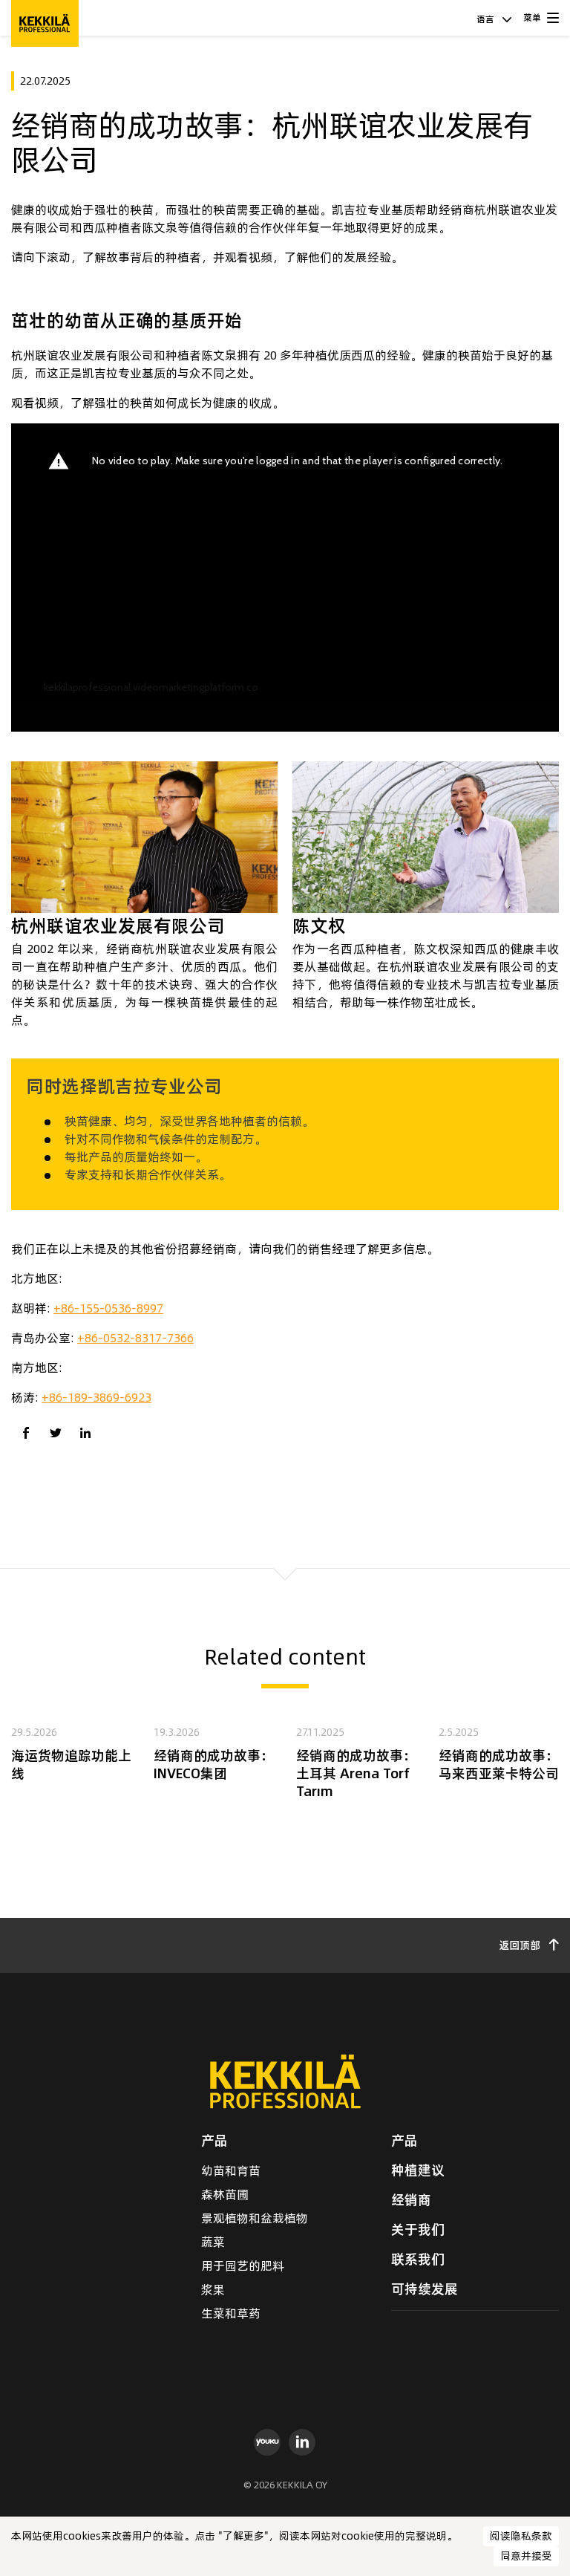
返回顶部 (521, 1945)
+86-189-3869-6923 (96, 1397)
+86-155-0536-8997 (108, 1308)
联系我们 (418, 2259)
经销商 (411, 2200)
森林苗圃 (225, 2194)
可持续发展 (425, 2289)
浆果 (213, 2289)
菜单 (532, 17)
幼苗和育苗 (231, 2170)
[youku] (268, 2442)
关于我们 (418, 2229)
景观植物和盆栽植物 (255, 2218)
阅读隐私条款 (521, 2536)
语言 (487, 19)
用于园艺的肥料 (243, 2266)
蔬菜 (213, 2242)
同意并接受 (526, 2556)
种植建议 (418, 2170)
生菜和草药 (231, 2313)
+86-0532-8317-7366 (135, 1338)
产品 (214, 2140)
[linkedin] (302, 2442)
